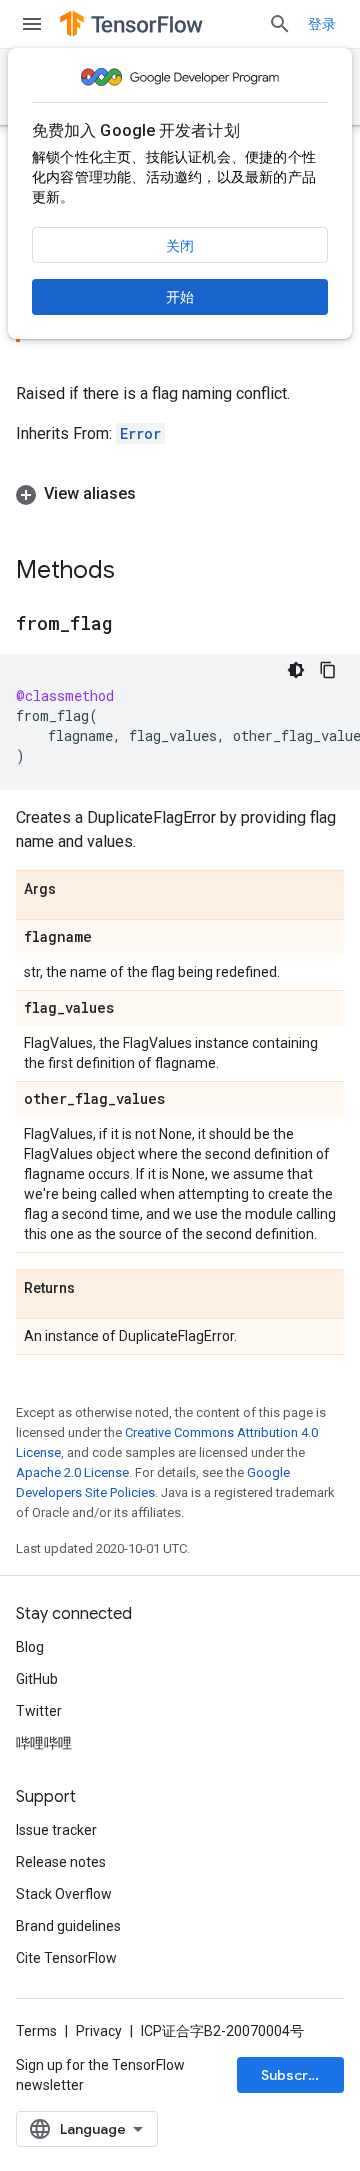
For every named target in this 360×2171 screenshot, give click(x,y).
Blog (30, 1647)
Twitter (39, 1711)
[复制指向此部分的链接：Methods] (135, 572)
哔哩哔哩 (44, 1743)
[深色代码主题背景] (296, 670)
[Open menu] (32, 24)
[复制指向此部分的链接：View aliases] (156, 494)
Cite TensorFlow (66, 1958)
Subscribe (295, 2075)
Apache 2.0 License (72, 1472)
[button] (180, 494)
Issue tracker (56, 1830)
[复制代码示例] (328, 670)
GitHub (37, 1679)
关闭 (180, 246)
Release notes (61, 1862)
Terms (36, 2031)
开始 (180, 297)
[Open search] (280, 24)
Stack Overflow (64, 1894)
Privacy (99, 2031)
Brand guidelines (68, 1926)
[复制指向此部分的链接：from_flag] (132, 625)
